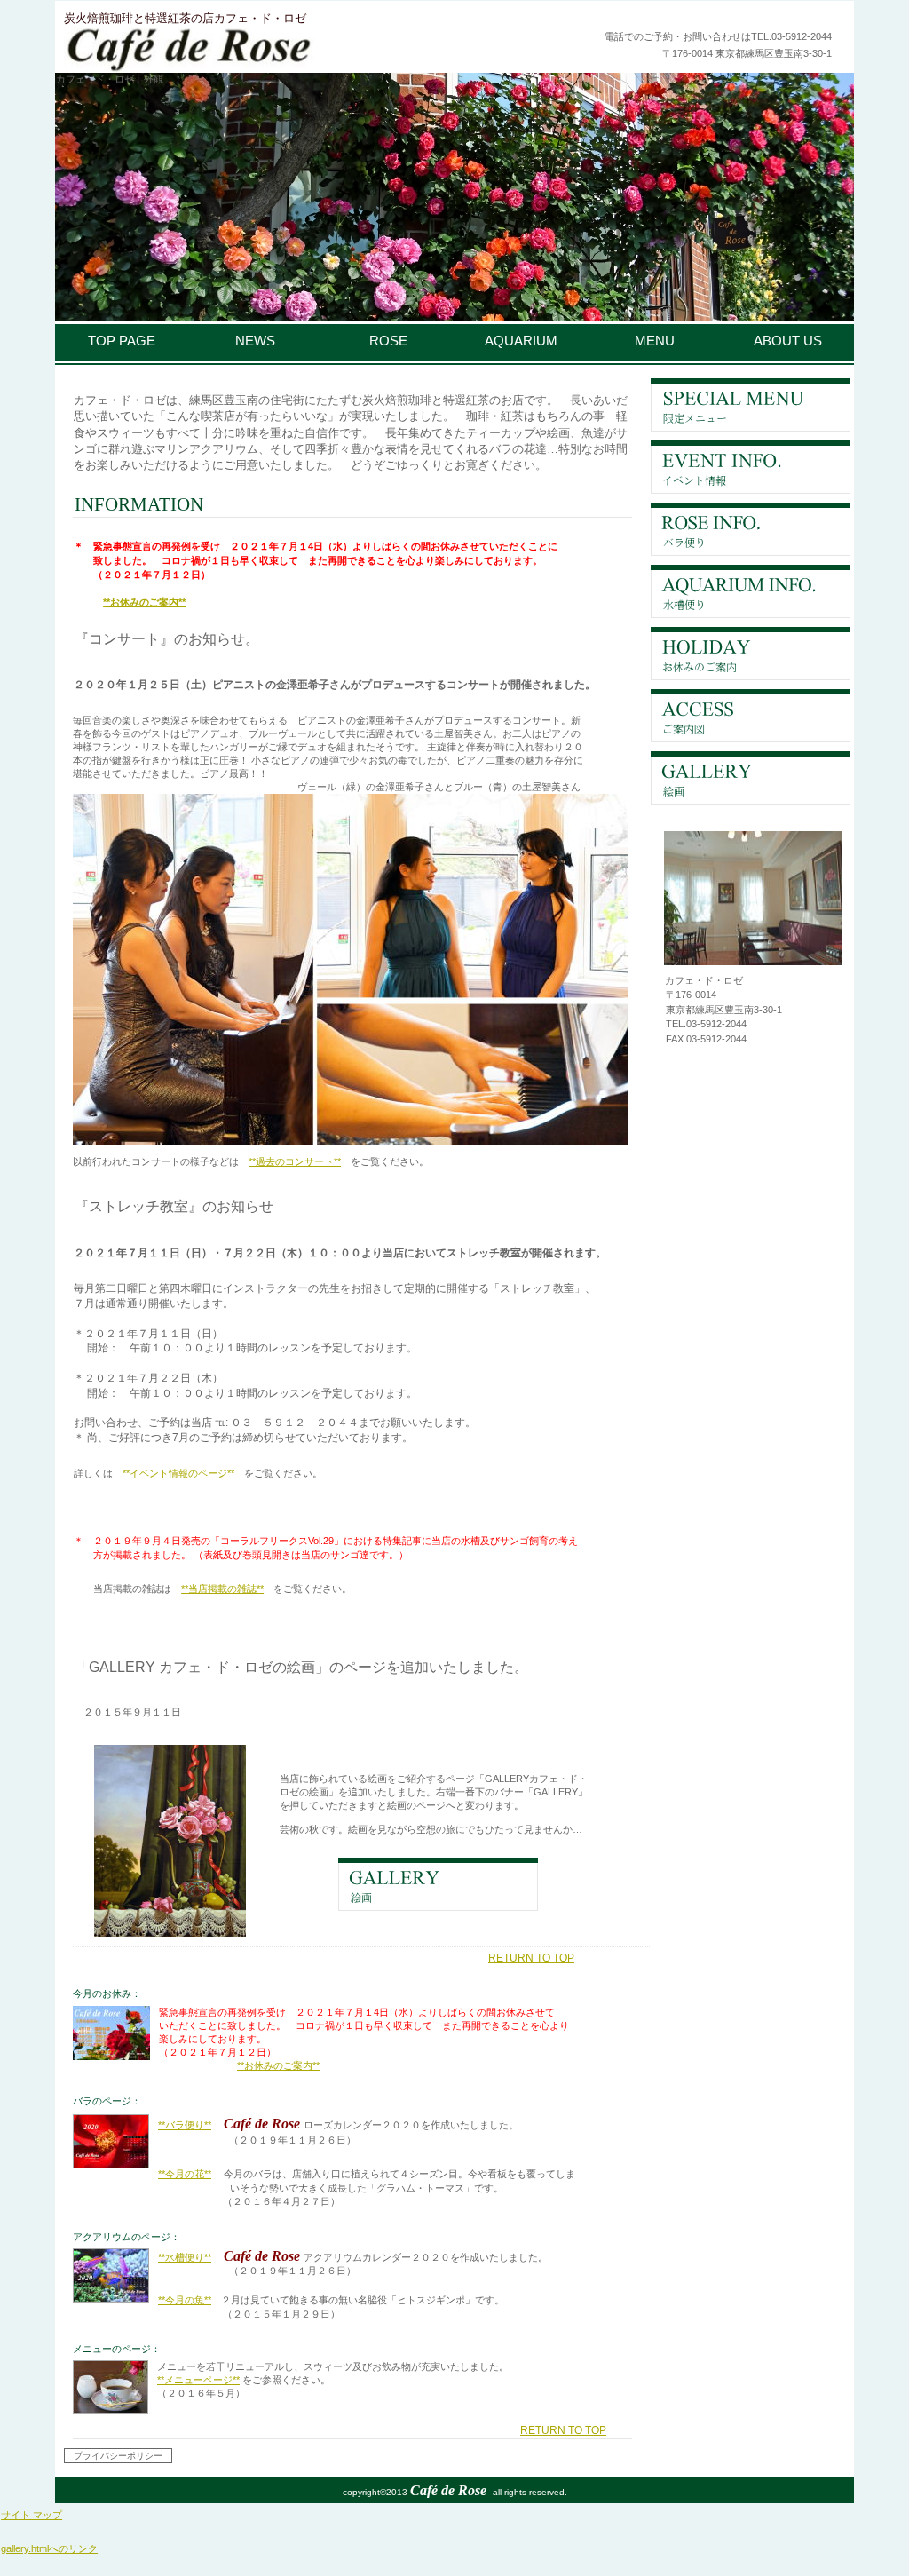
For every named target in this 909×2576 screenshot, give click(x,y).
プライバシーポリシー (118, 2456)
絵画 (751, 778)
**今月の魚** (185, 2300)
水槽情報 (751, 591)
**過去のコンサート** (295, 1161)
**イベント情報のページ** (178, 1473)
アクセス (751, 716)
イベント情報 (751, 467)
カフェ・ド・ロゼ (281, 51)
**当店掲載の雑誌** (222, 1589)
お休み (751, 654)
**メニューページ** (198, 2380)
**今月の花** (185, 2174)
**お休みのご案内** (144, 602)
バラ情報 (751, 529)
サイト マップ (32, 2515)
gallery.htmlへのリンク (49, 2548)
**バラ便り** (185, 2125)
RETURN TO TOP (531, 1958)
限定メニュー (751, 405)
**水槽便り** (185, 2257)
